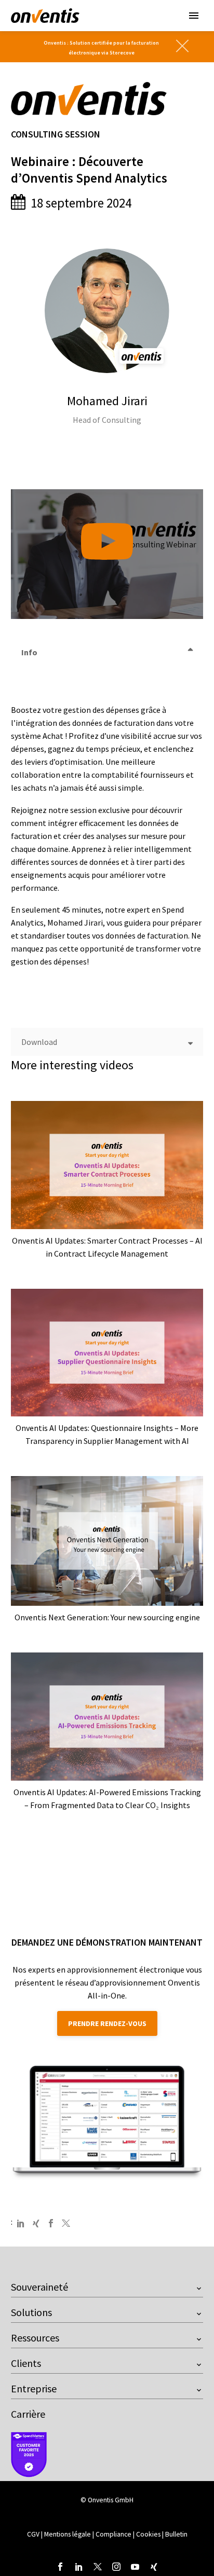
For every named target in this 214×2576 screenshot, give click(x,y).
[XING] (36, 2223)
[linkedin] (79, 2567)
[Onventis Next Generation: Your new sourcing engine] (107, 1541)
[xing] (154, 2567)
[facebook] (60, 2567)
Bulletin (176, 2534)
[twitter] (98, 2567)
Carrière (28, 2414)
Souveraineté (39, 2287)
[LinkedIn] (21, 2223)
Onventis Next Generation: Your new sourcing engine (107, 1617)
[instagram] (116, 2567)
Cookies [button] (148, 2534)
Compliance (114, 2534)
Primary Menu (194, 16)
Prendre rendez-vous (107, 2023)
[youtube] (135, 2567)
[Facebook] (51, 2223)
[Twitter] (66, 2223)
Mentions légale (68, 2534)
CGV (33, 2534)
